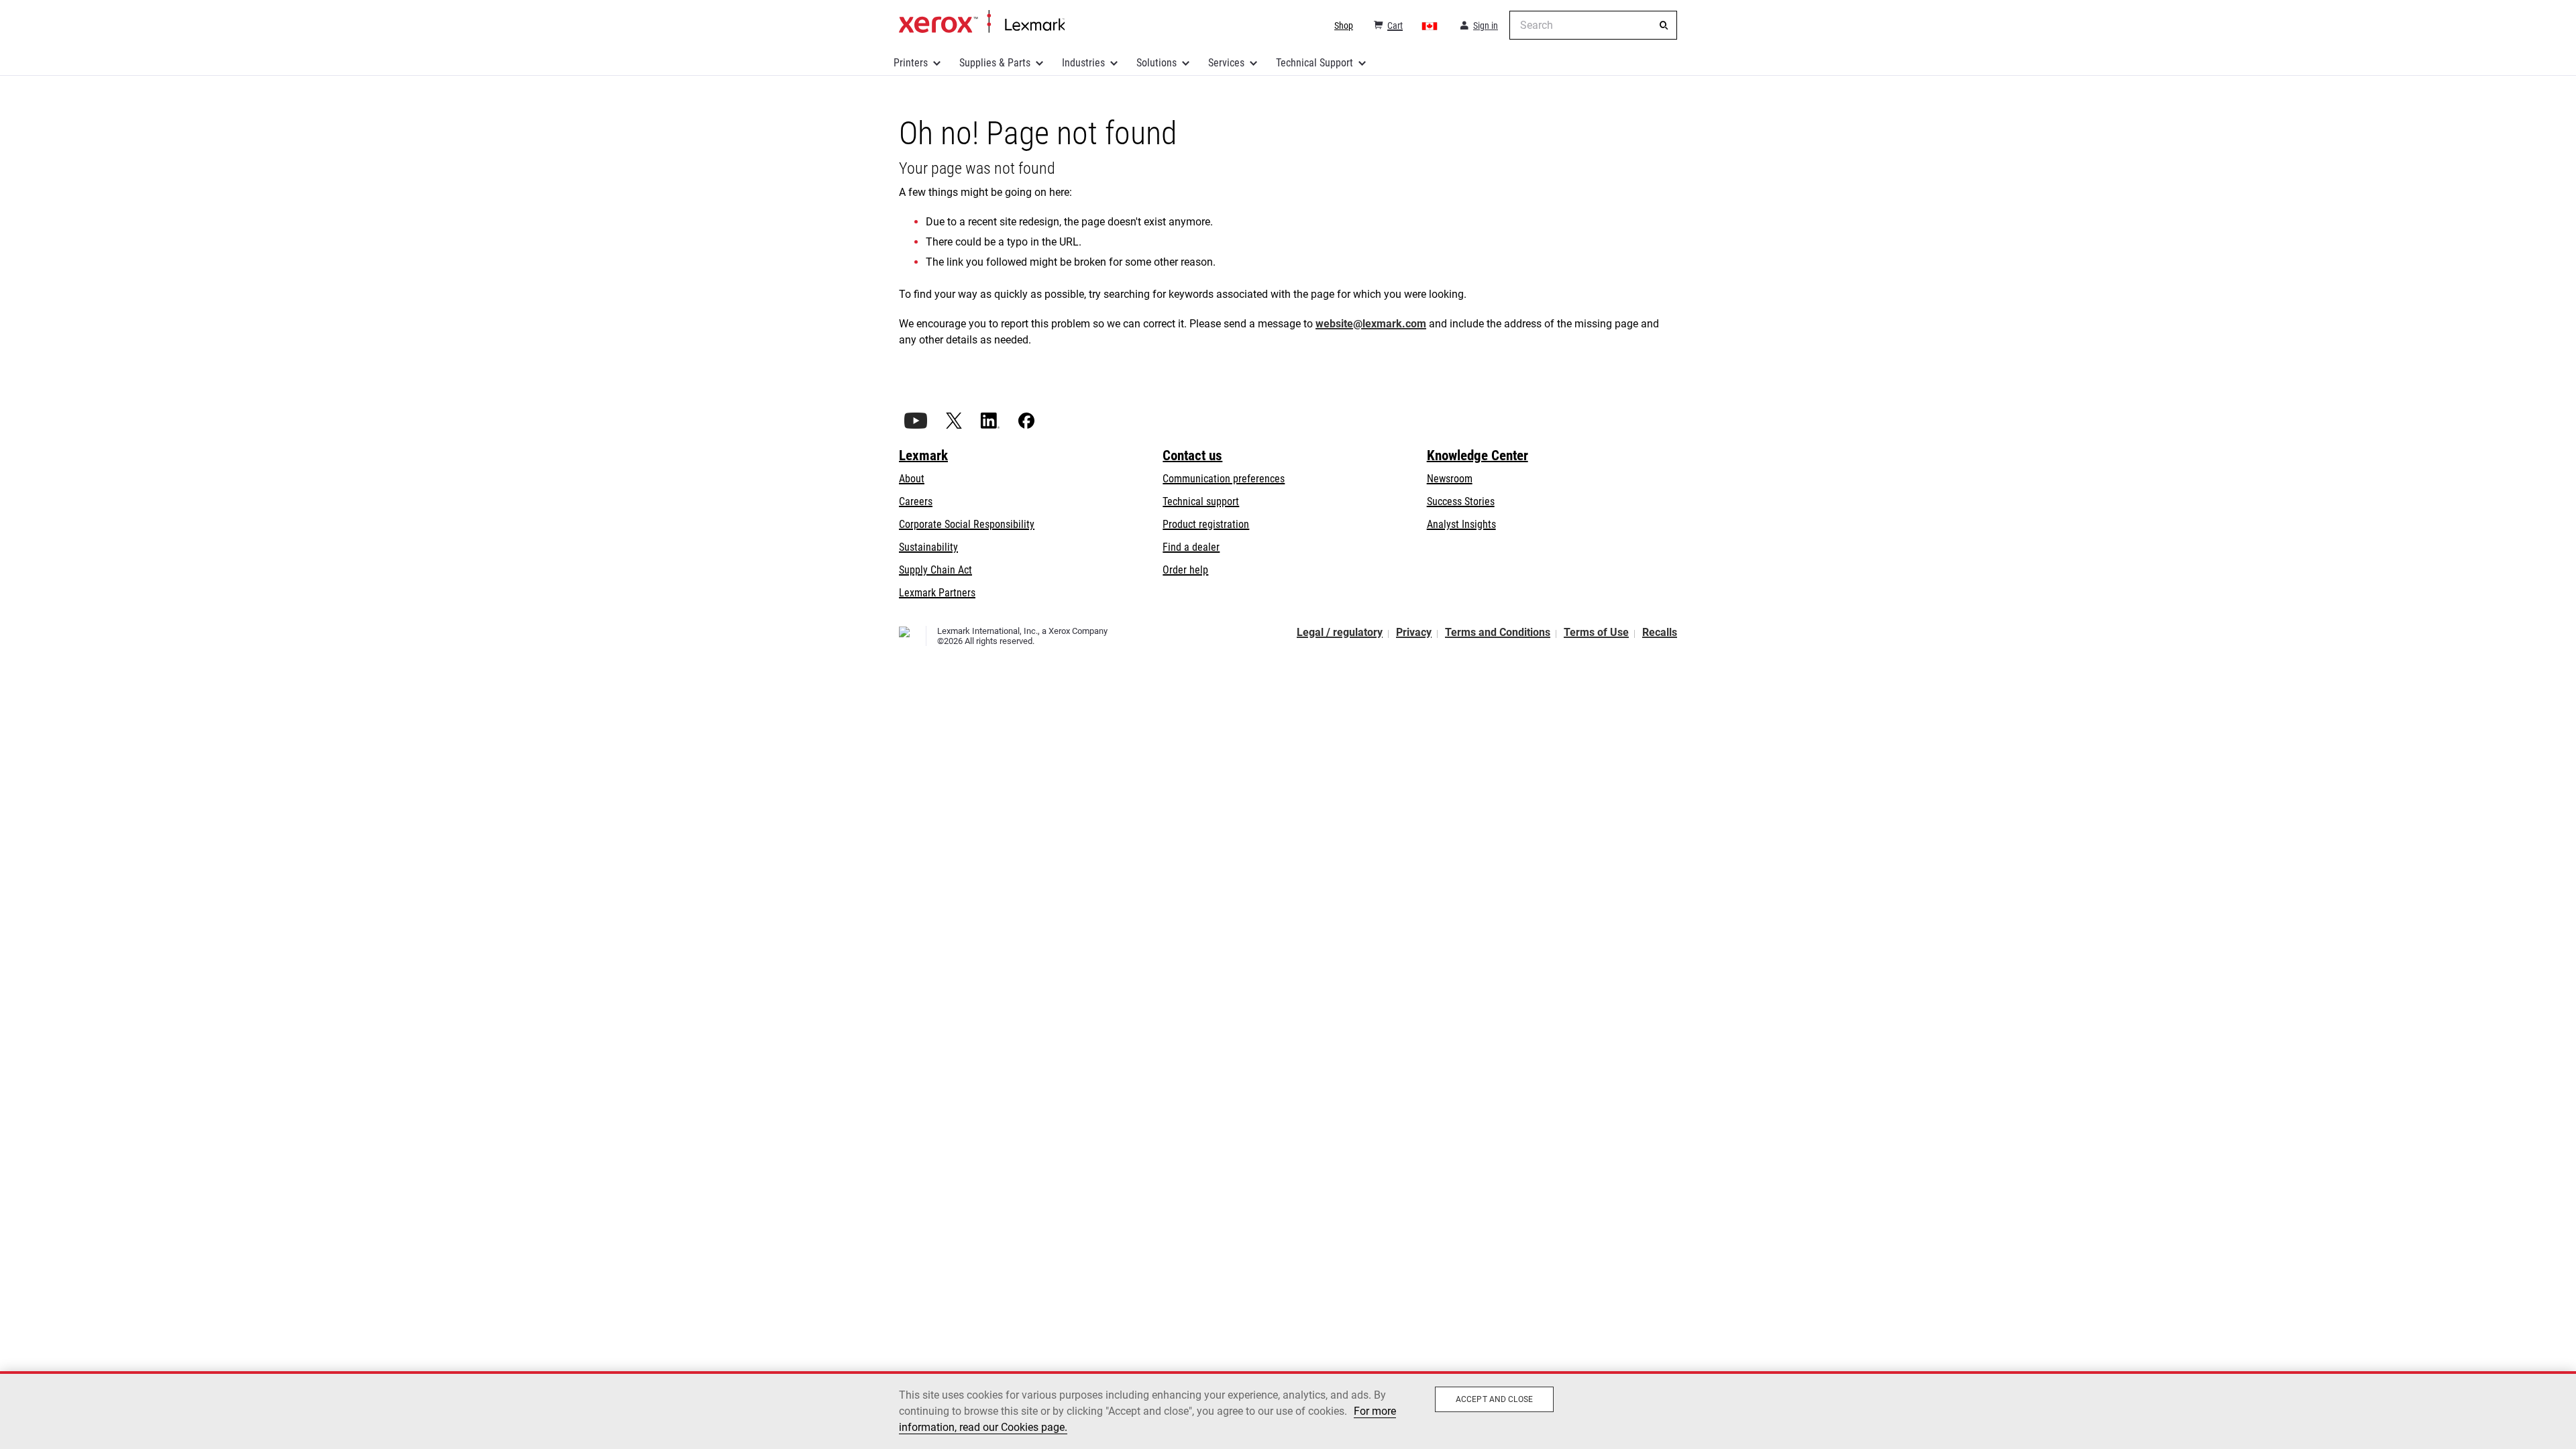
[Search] (1664, 25)
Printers (911, 63)
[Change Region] (1430, 25)
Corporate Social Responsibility (967, 524)
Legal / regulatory (1340, 632)
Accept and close (1494, 1399)
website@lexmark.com (1371, 324)
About (912, 479)
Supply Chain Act (935, 570)
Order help (1185, 570)
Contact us (1192, 455)
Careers (916, 501)
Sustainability (928, 547)
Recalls (1660, 632)
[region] (1288, 1410)
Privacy (1414, 632)
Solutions (1157, 63)
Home (982, 22)
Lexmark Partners (937, 593)
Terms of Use (1596, 632)
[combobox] (1593, 25)
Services (1226, 63)
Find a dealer (1191, 547)
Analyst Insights (1461, 524)
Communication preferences (1224, 479)
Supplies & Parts (995, 63)
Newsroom (1450, 479)
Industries (1083, 63)
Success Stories (1461, 501)
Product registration (1206, 524)
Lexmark (923, 455)
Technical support (1201, 501)
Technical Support (1314, 63)
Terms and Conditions (1498, 632)
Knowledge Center (1478, 455)
